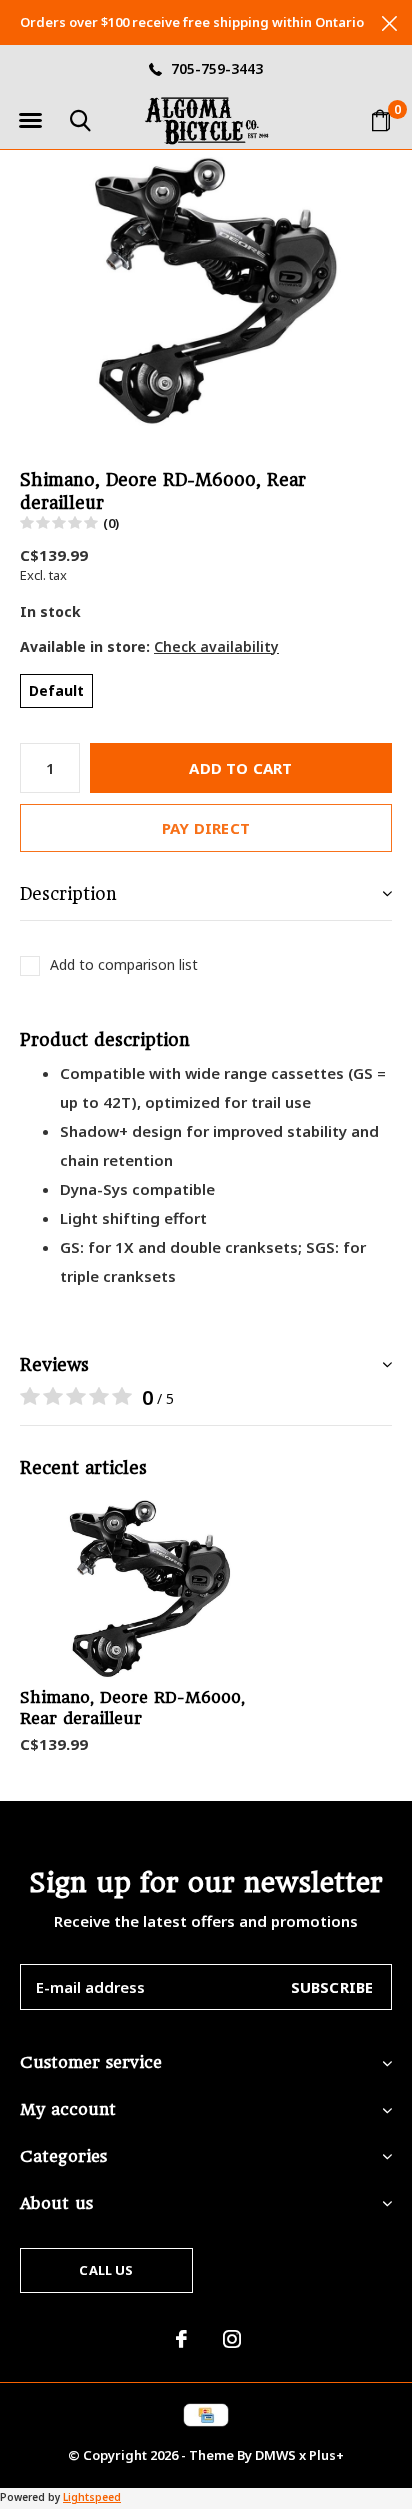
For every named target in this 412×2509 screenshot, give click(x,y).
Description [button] (68, 894)
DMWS (275, 2455)
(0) (111, 523)
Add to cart (240, 768)
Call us (106, 2270)
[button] (30, 121)
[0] (381, 120)
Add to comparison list (124, 965)
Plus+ (326, 2455)
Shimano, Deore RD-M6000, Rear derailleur (132, 1708)
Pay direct (206, 828)
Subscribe (332, 1987)
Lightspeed (92, 2497)
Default (56, 690)
